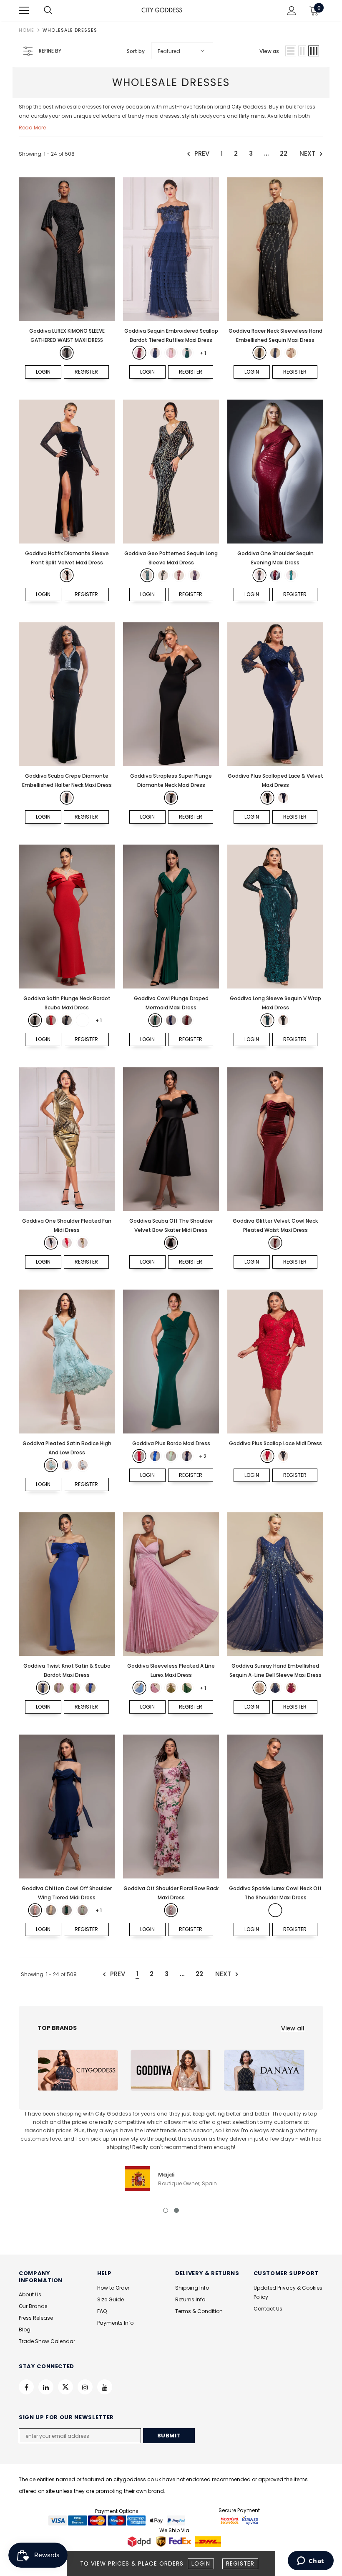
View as (269, 51)
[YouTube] (105, 2387)
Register (240, 2564)
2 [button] (176, 2210)
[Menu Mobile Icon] (24, 10)
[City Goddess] (78, 2070)
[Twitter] (65, 2387)
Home (26, 30)
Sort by (136, 51)
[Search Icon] (56, 10)
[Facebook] (26, 2387)
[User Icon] (292, 11)
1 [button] (166, 2210)
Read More (32, 128)
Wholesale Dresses (70, 30)
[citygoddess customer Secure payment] (239, 2520)
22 (284, 153)
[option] (171, 2150)
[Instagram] (85, 2387)
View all (293, 2028)
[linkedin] (46, 2387)
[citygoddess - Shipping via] (140, 2542)
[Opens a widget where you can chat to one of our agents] (311, 2561)
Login (201, 2564)
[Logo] (162, 10)
